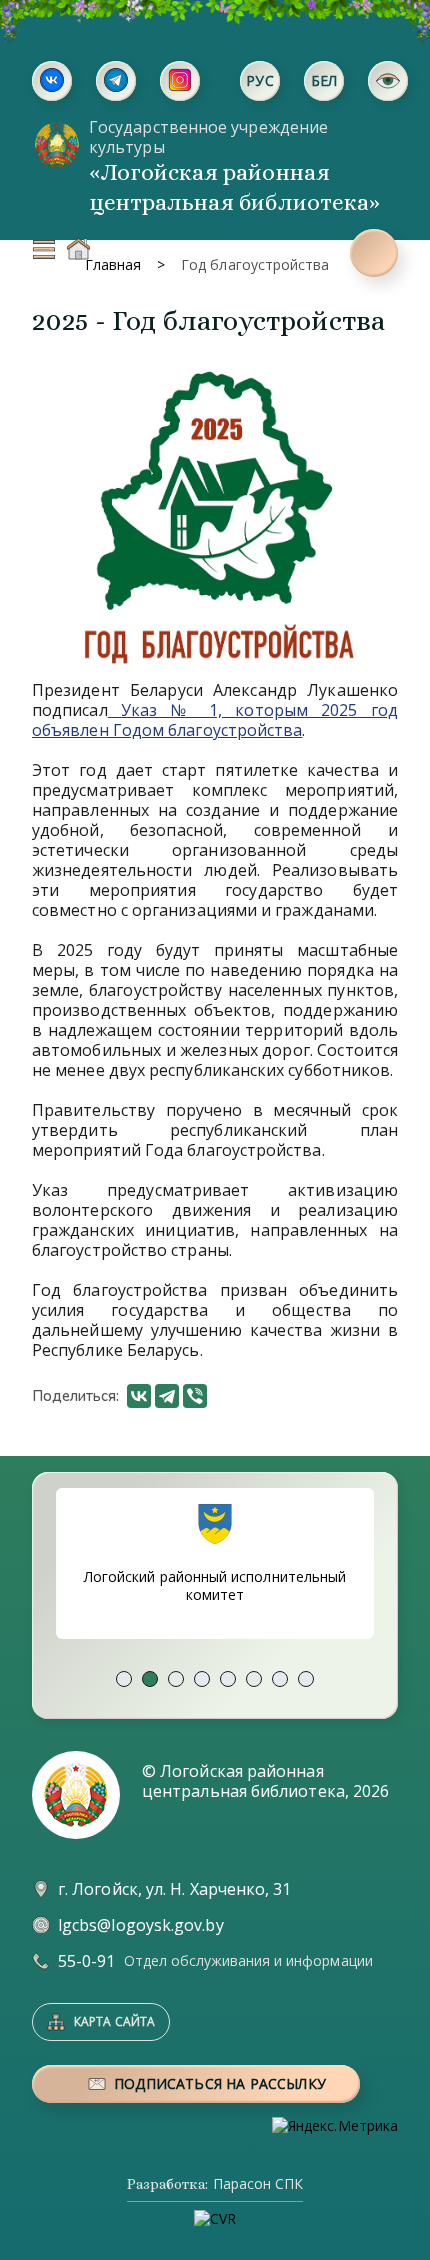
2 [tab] (150, 1679)
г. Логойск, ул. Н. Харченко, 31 (174, 1889)
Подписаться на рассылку (220, 2083)
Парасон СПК (258, 2183)
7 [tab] (280, 1679)
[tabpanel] (215, 1563)
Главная (78, 249)
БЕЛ (324, 80)
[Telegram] (167, 1396)
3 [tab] (176, 1679)
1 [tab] (124, 1679)
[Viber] (195, 1396)
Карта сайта (115, 2021)
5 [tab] (228, 1679)
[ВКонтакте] (139, 1396)
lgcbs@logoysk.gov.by (141, 1925)
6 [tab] (254, 1679)
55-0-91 (87, 1961)
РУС (260, 80)
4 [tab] (202, 1679)
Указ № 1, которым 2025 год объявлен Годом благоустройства (215, 720)
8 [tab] (306, 1679)
